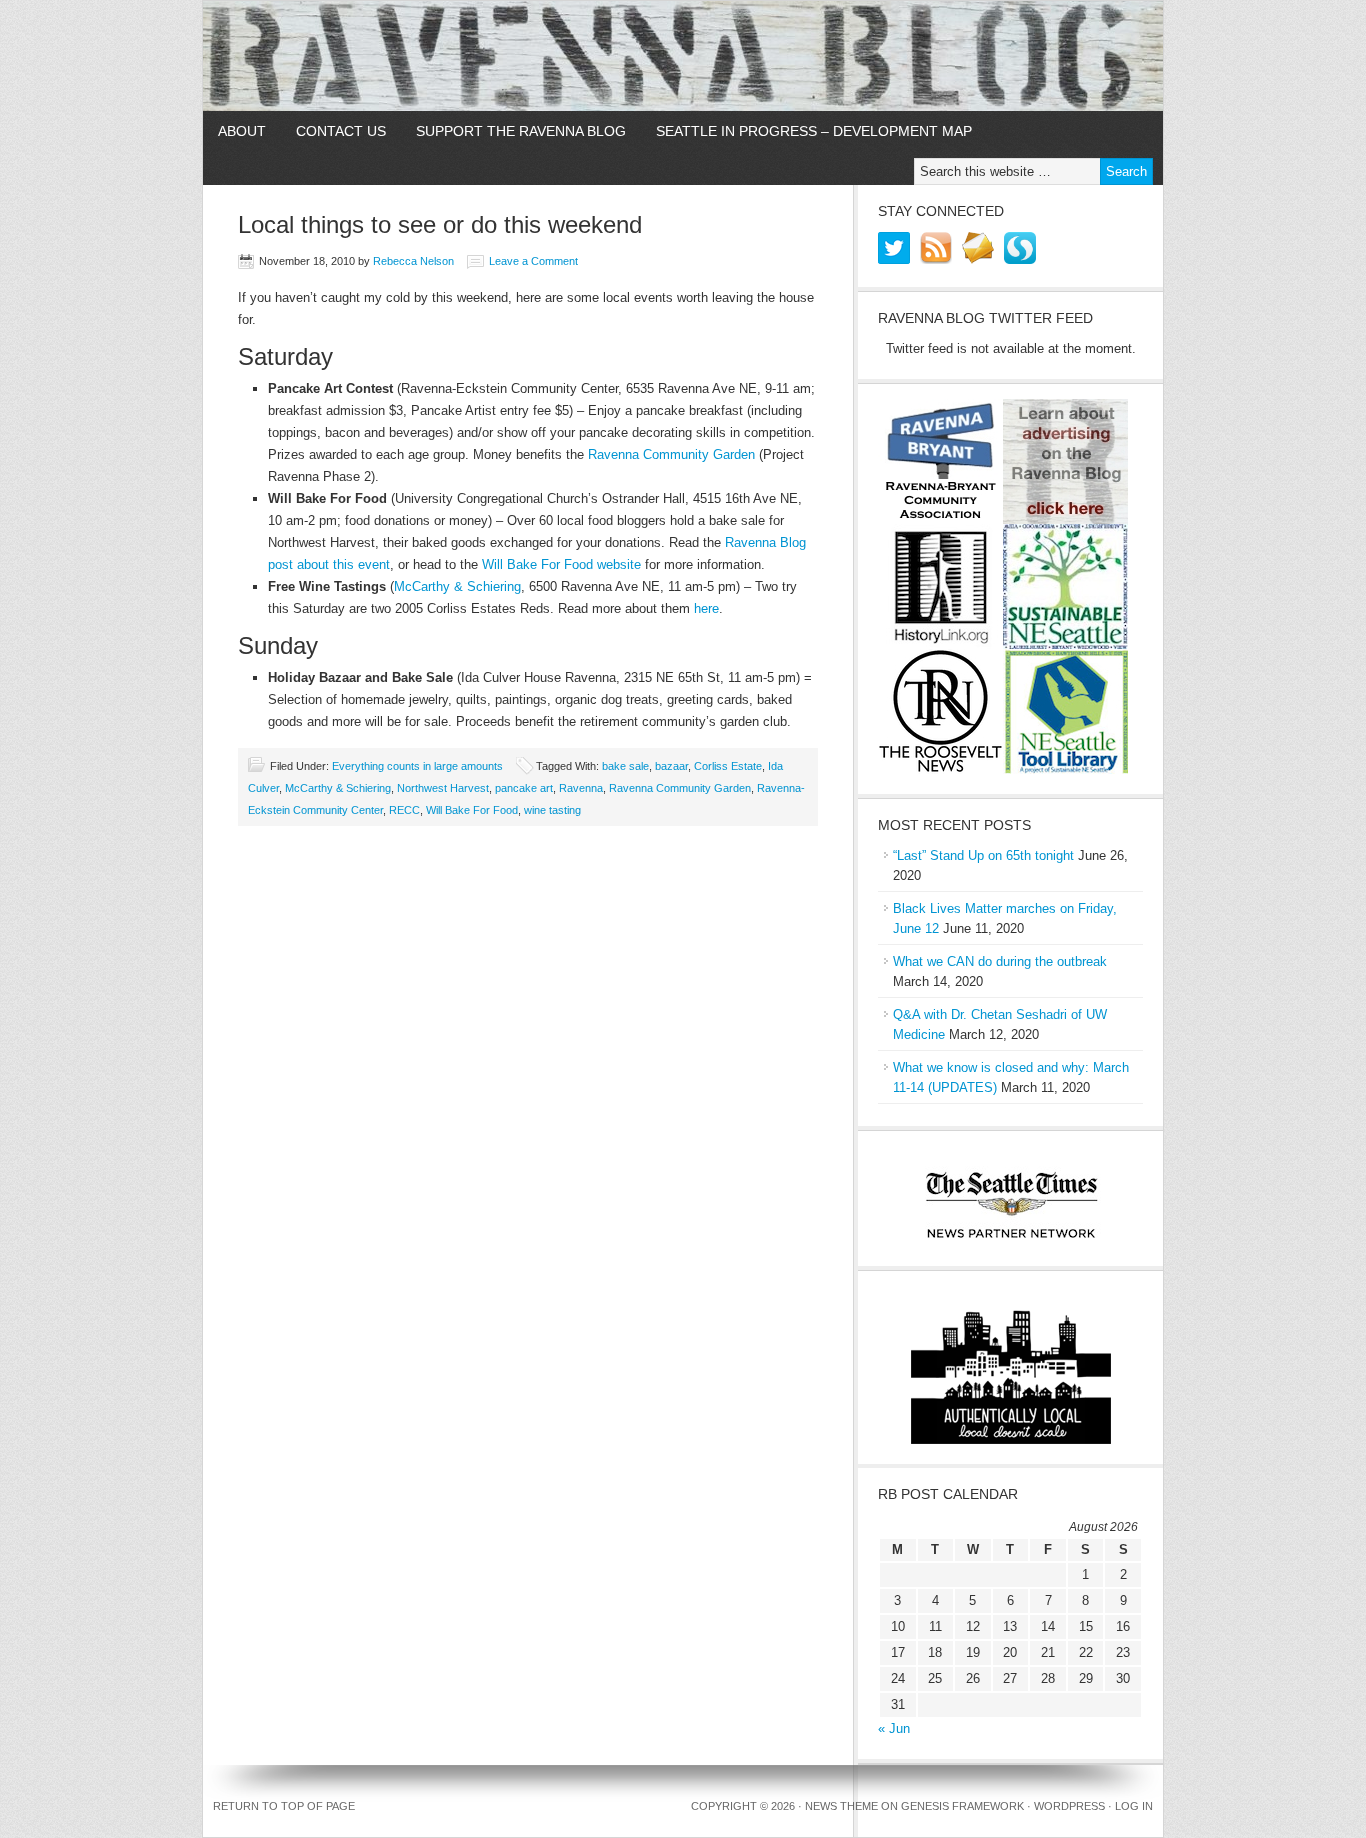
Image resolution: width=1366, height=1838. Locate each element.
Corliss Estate (728, 766)
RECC (404, 810)
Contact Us (341, 131)
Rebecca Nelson (413, 261)
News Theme (841, 1806)
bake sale (625, 766)
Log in (1134, 1806)
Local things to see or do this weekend (440, 224)
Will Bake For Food (472, 810)
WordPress (1069, 1806)
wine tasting (552, 810)
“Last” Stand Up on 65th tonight (983, 855)
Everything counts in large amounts (417, 766)
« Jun (894, 1728)
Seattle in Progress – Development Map (814, 131)
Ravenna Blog (683, 56)
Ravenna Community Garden (671, 454)
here (706, 608)
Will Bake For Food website (561, 564)
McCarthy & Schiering (457, 586)
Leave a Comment (533, 261)
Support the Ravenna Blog (521, 131)
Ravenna (581, 788)
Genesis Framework (962, 1806)
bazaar (671, 766)
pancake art (524, 788)
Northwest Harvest (443, 788)
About (242, 131)
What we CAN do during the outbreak (1000, 961)
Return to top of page (284, 1806)
